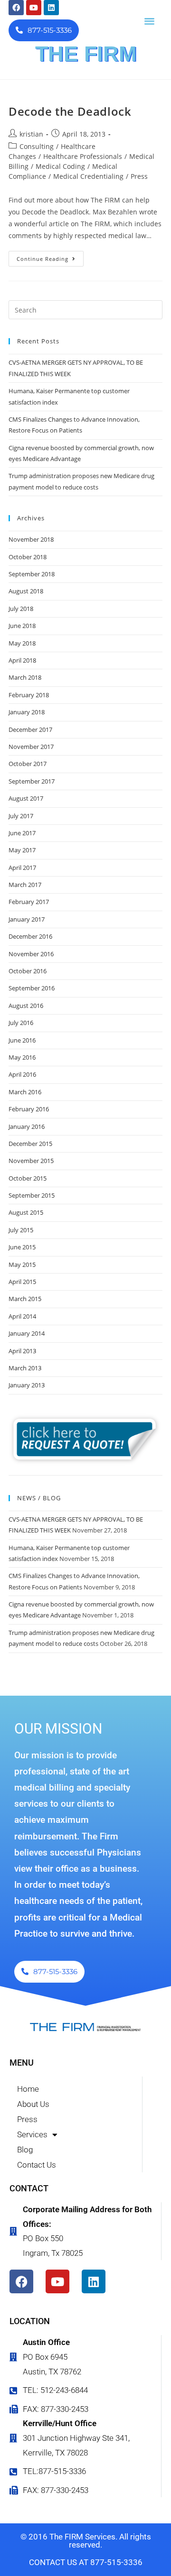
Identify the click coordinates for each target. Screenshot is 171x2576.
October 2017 (28, 764)
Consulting (37, 146)
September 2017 (32, 781)
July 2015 (21, 1230)
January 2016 (27, 1126)
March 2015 (25, 1299)
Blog (25, 2150)
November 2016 (31, 954)
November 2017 (31, 747)
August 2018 (26, 591)
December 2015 (30, 1144)
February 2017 (29, 902)
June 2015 (22, 1247)
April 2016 (22, 1074)
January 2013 (27, 1385)
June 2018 (22, 626)
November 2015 (31, 1161)
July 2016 (21, 1023)
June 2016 (22, 1040)
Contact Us (37, 2165)
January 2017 (27, 919)
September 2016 (32, 988)
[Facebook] (16, 8)
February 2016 (29, 1109)
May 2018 (22, 643)
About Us (33, 2104)
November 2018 (31, 539)
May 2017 (22, 850)
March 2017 (25, 885)
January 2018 (27, 712)
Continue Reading (50, 257)
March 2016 (25, 1092)
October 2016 (28, 971)
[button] (150, 21)
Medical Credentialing (88, 176)
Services (32, 2134)
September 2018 (32, 574)
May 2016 (22, 1057)
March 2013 (25, 1368)
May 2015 (22, 1265)
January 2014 (27, 1333)
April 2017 (22, 868)
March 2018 (25, 677)
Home (28, 2089)
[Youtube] (34, 8)
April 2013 (22, 1351)
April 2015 (22, 1282)
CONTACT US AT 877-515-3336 (86, 2562)
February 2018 (29, 695)
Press (139, 176)
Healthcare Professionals (83, 156)
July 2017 (21, 816)
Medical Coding (60, 166)
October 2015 (28, 1178)
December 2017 (30, 729)
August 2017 (26, 798)
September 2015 (32, 1195)
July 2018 (21, 609)
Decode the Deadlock (70, 111)
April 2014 (22, 1316)
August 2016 (26, 1006)
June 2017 (22, 833)
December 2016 (30, 936)
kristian (31, 134)
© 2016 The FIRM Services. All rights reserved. (86, 2541)
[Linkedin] (51, 8)
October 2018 (28, 557)
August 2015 (26, 1212)
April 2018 (22, 660)
